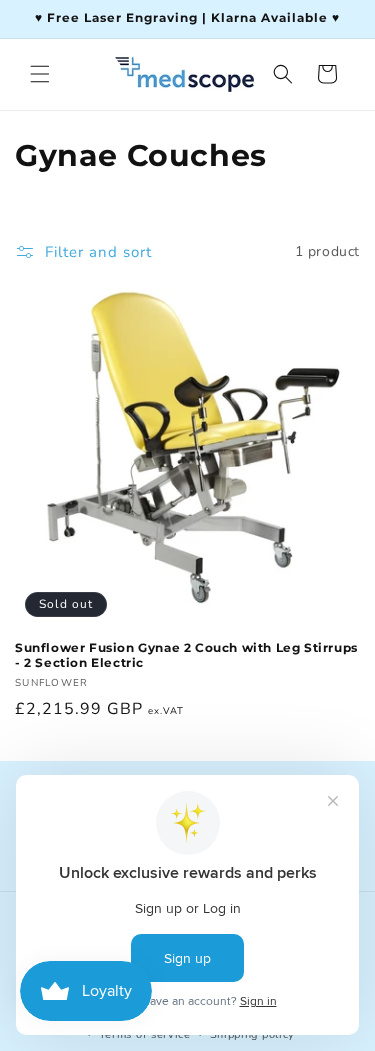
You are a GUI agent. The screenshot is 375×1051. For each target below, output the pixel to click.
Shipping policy (253, 1034)
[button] (40, 74)
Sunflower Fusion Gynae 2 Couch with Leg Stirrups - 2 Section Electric (186, 655)
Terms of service (145, 1034)
